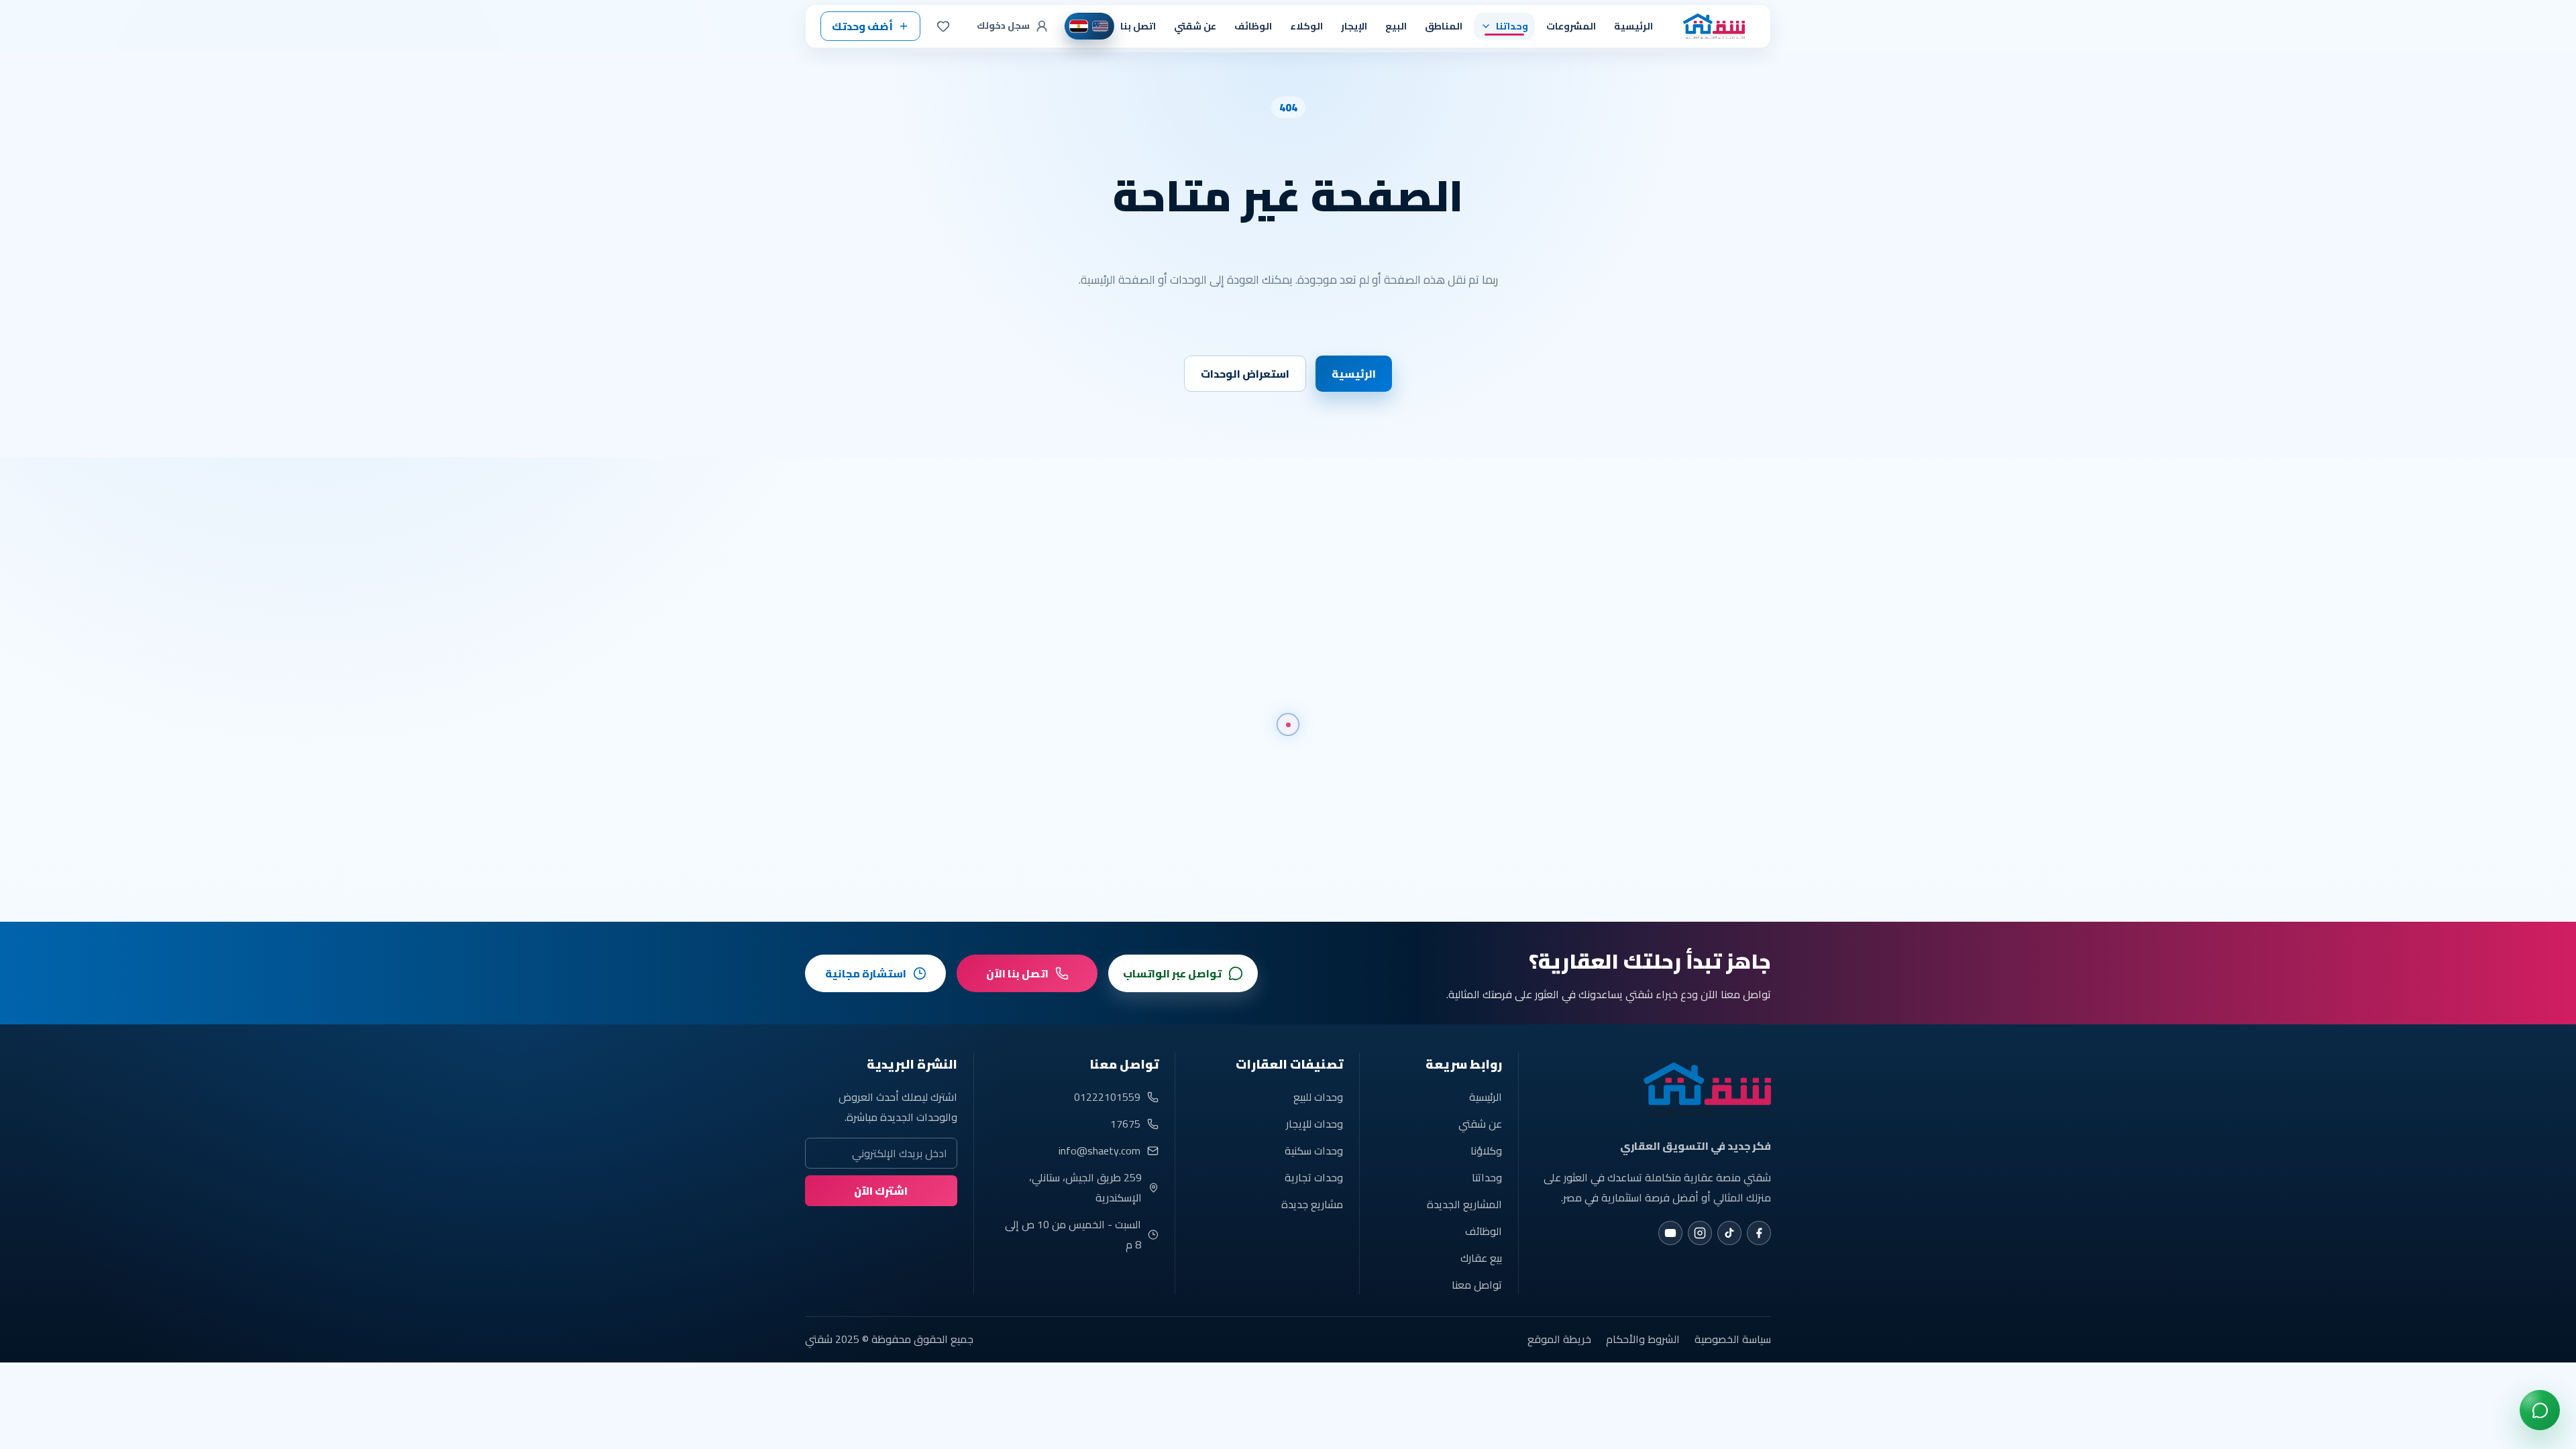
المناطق (1444, 26)
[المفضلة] (943, 26)
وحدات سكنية (1314, 1150)
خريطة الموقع (1559, 1339)
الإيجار (1354, 26)
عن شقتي (1195, 26)
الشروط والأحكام (1643, 1339)
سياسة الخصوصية (1733, 1339)
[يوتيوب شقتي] (1670, 1233)
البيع (1396, 26)
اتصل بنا (1138, 26)
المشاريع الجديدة (1464, 1204)
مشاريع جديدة (1312, 1204)
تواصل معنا (1477, 1285)
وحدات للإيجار (1314, 1124)
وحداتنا (1487, 1177)
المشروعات (1571, 26)
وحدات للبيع (1318, 1097)
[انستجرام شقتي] (1700, 1233)
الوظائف (1253, 26)
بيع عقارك (1481, 1258)
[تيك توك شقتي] (1729, 1233)
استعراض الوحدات (1245, 374)
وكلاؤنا (1486, 1150)
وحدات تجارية (1314, 1177)
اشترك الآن (881, 1191)
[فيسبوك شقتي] (1759, 1233)
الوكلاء (1306, 26)
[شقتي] (1710, 26)
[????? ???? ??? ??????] (2540, 1410)
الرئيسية (1633, 26)
